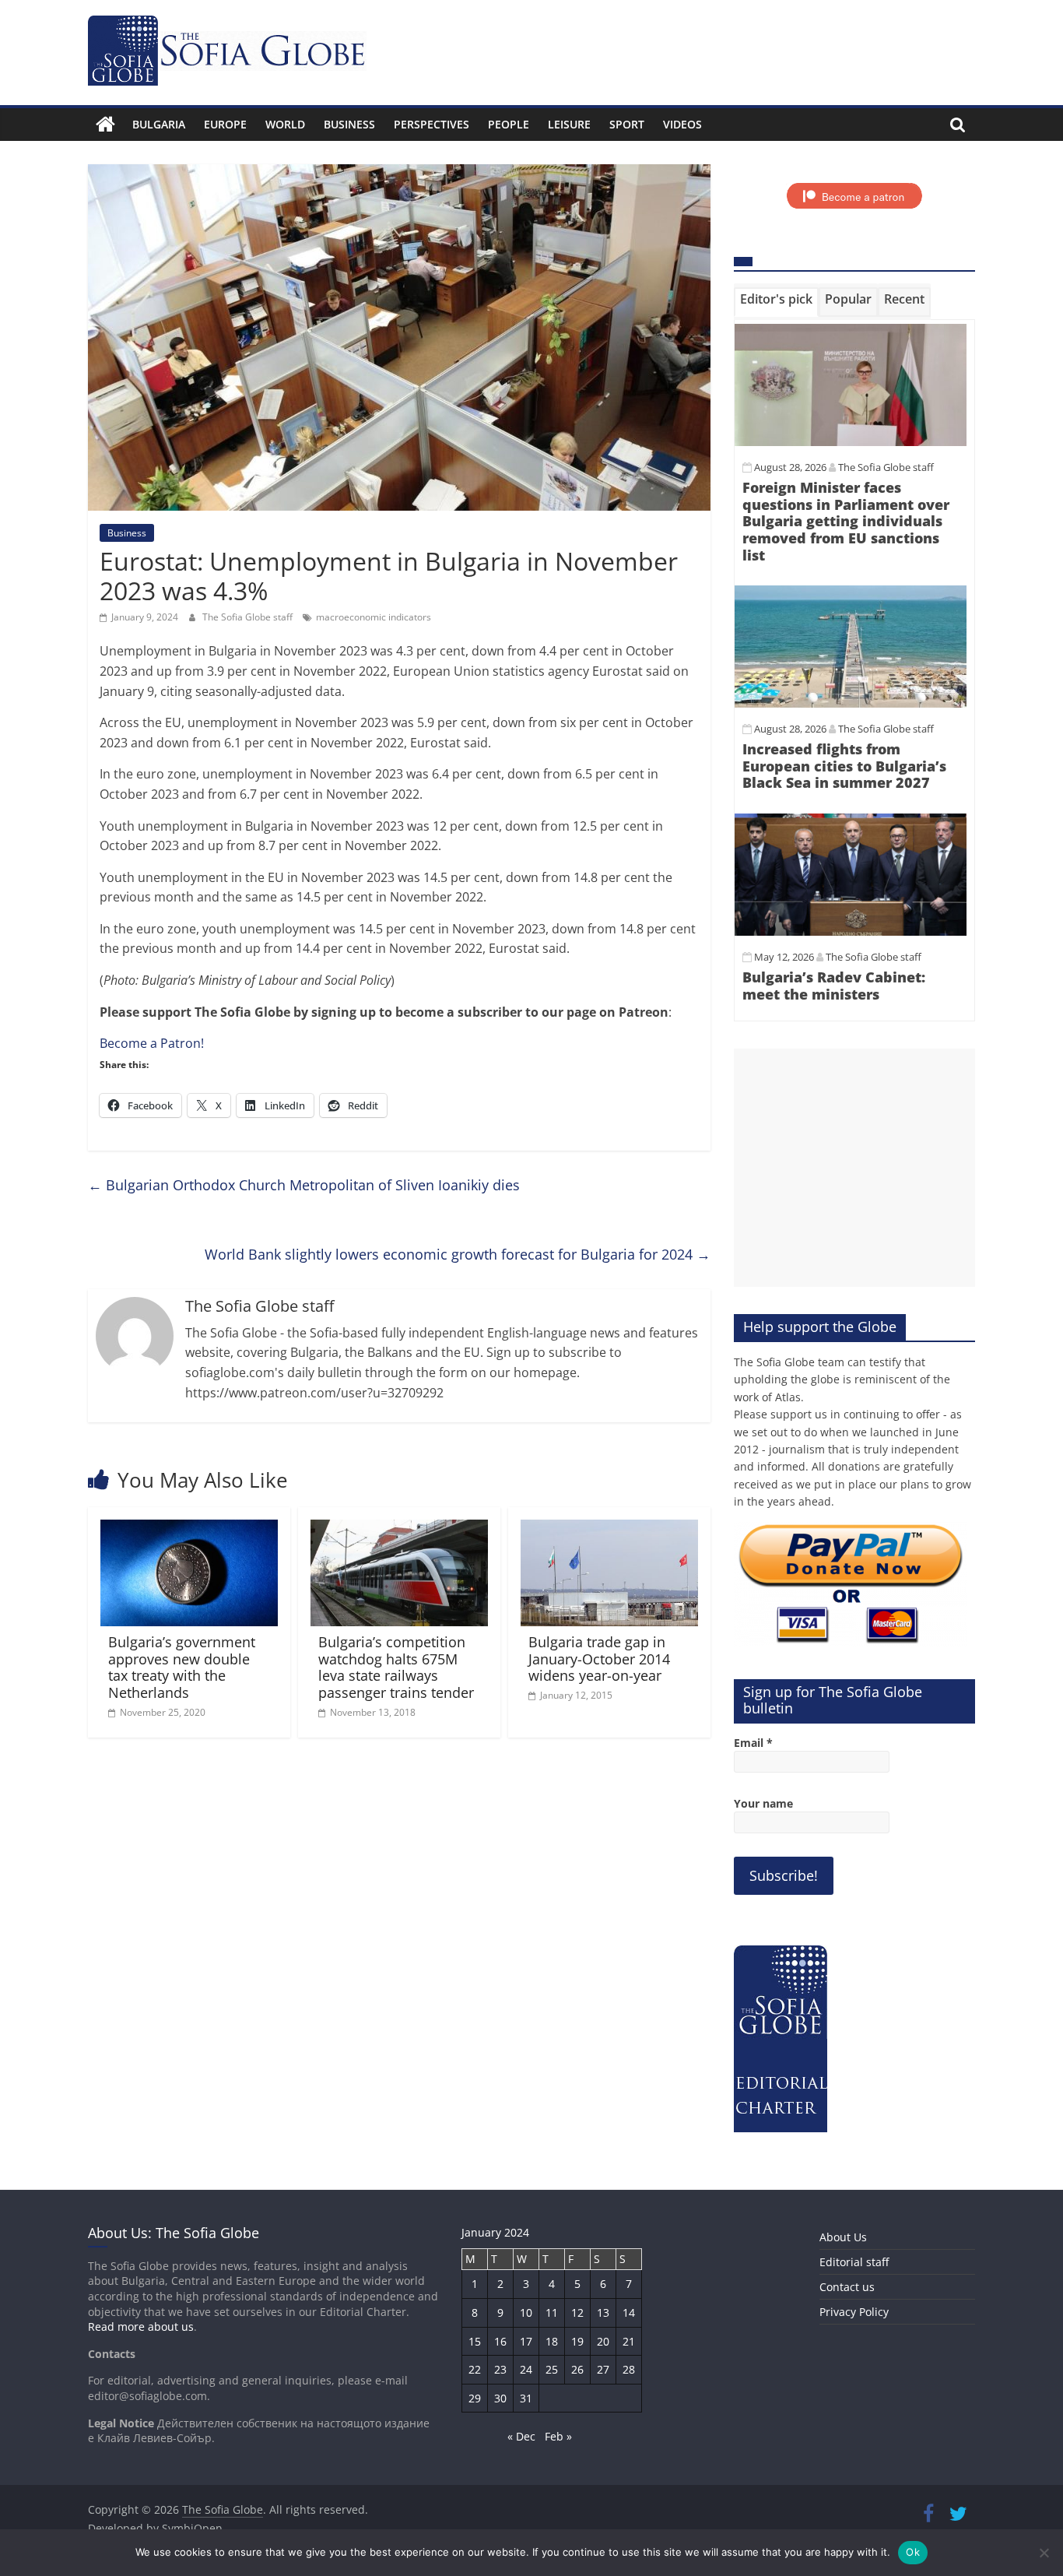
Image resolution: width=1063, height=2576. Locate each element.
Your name (763, 1803)
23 (500, 2369)
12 (577, 2312)
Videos (682, 124)
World (285, 124)
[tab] (776, 302)
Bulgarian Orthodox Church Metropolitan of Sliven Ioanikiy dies (304, 1185)
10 (526, 2312)
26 (577, 2369)
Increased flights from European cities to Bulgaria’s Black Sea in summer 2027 (844, 766)
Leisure (569, 124)
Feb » (558, 2436)
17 (526, 2341)
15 (475, 2341)
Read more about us (141, 2326)
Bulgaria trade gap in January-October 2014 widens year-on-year (599, 1659)
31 (526, 2398)
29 (475, 2398)
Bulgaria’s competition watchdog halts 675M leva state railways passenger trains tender (396, 1667)
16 (500, 2341)
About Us (843, 2237)
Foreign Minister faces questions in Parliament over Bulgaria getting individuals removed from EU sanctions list (846, 521)
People (509, 124)
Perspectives (432, 124)
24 (526, 2369)
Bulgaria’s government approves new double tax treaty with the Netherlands (182, 1667)
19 (577, 2341)
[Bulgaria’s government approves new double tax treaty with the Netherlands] (189, 1529)
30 (500, 2398)
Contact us (847, 2287)
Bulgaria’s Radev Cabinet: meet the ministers (834, 986)
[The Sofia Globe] (105, 125)
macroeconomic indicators (374, 617)
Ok (913, 2552)
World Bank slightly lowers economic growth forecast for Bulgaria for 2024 (458, 1254)
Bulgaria (159, 124)
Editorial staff (854, 2262)
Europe (225, 124)
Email (753, 1743)
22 (475, 2369)
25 (552, 2369)
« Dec (521, 2436)
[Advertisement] (854, 1168)
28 (629, 2369)
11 (552, 2312)
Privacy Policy (854, 2312)
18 (552, 2341)
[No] (1044, 2553)
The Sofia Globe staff (249, 617)
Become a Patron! (152, 1043)
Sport (627, 124)
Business (349, 124)
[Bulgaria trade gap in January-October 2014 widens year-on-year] (609, 1529)
